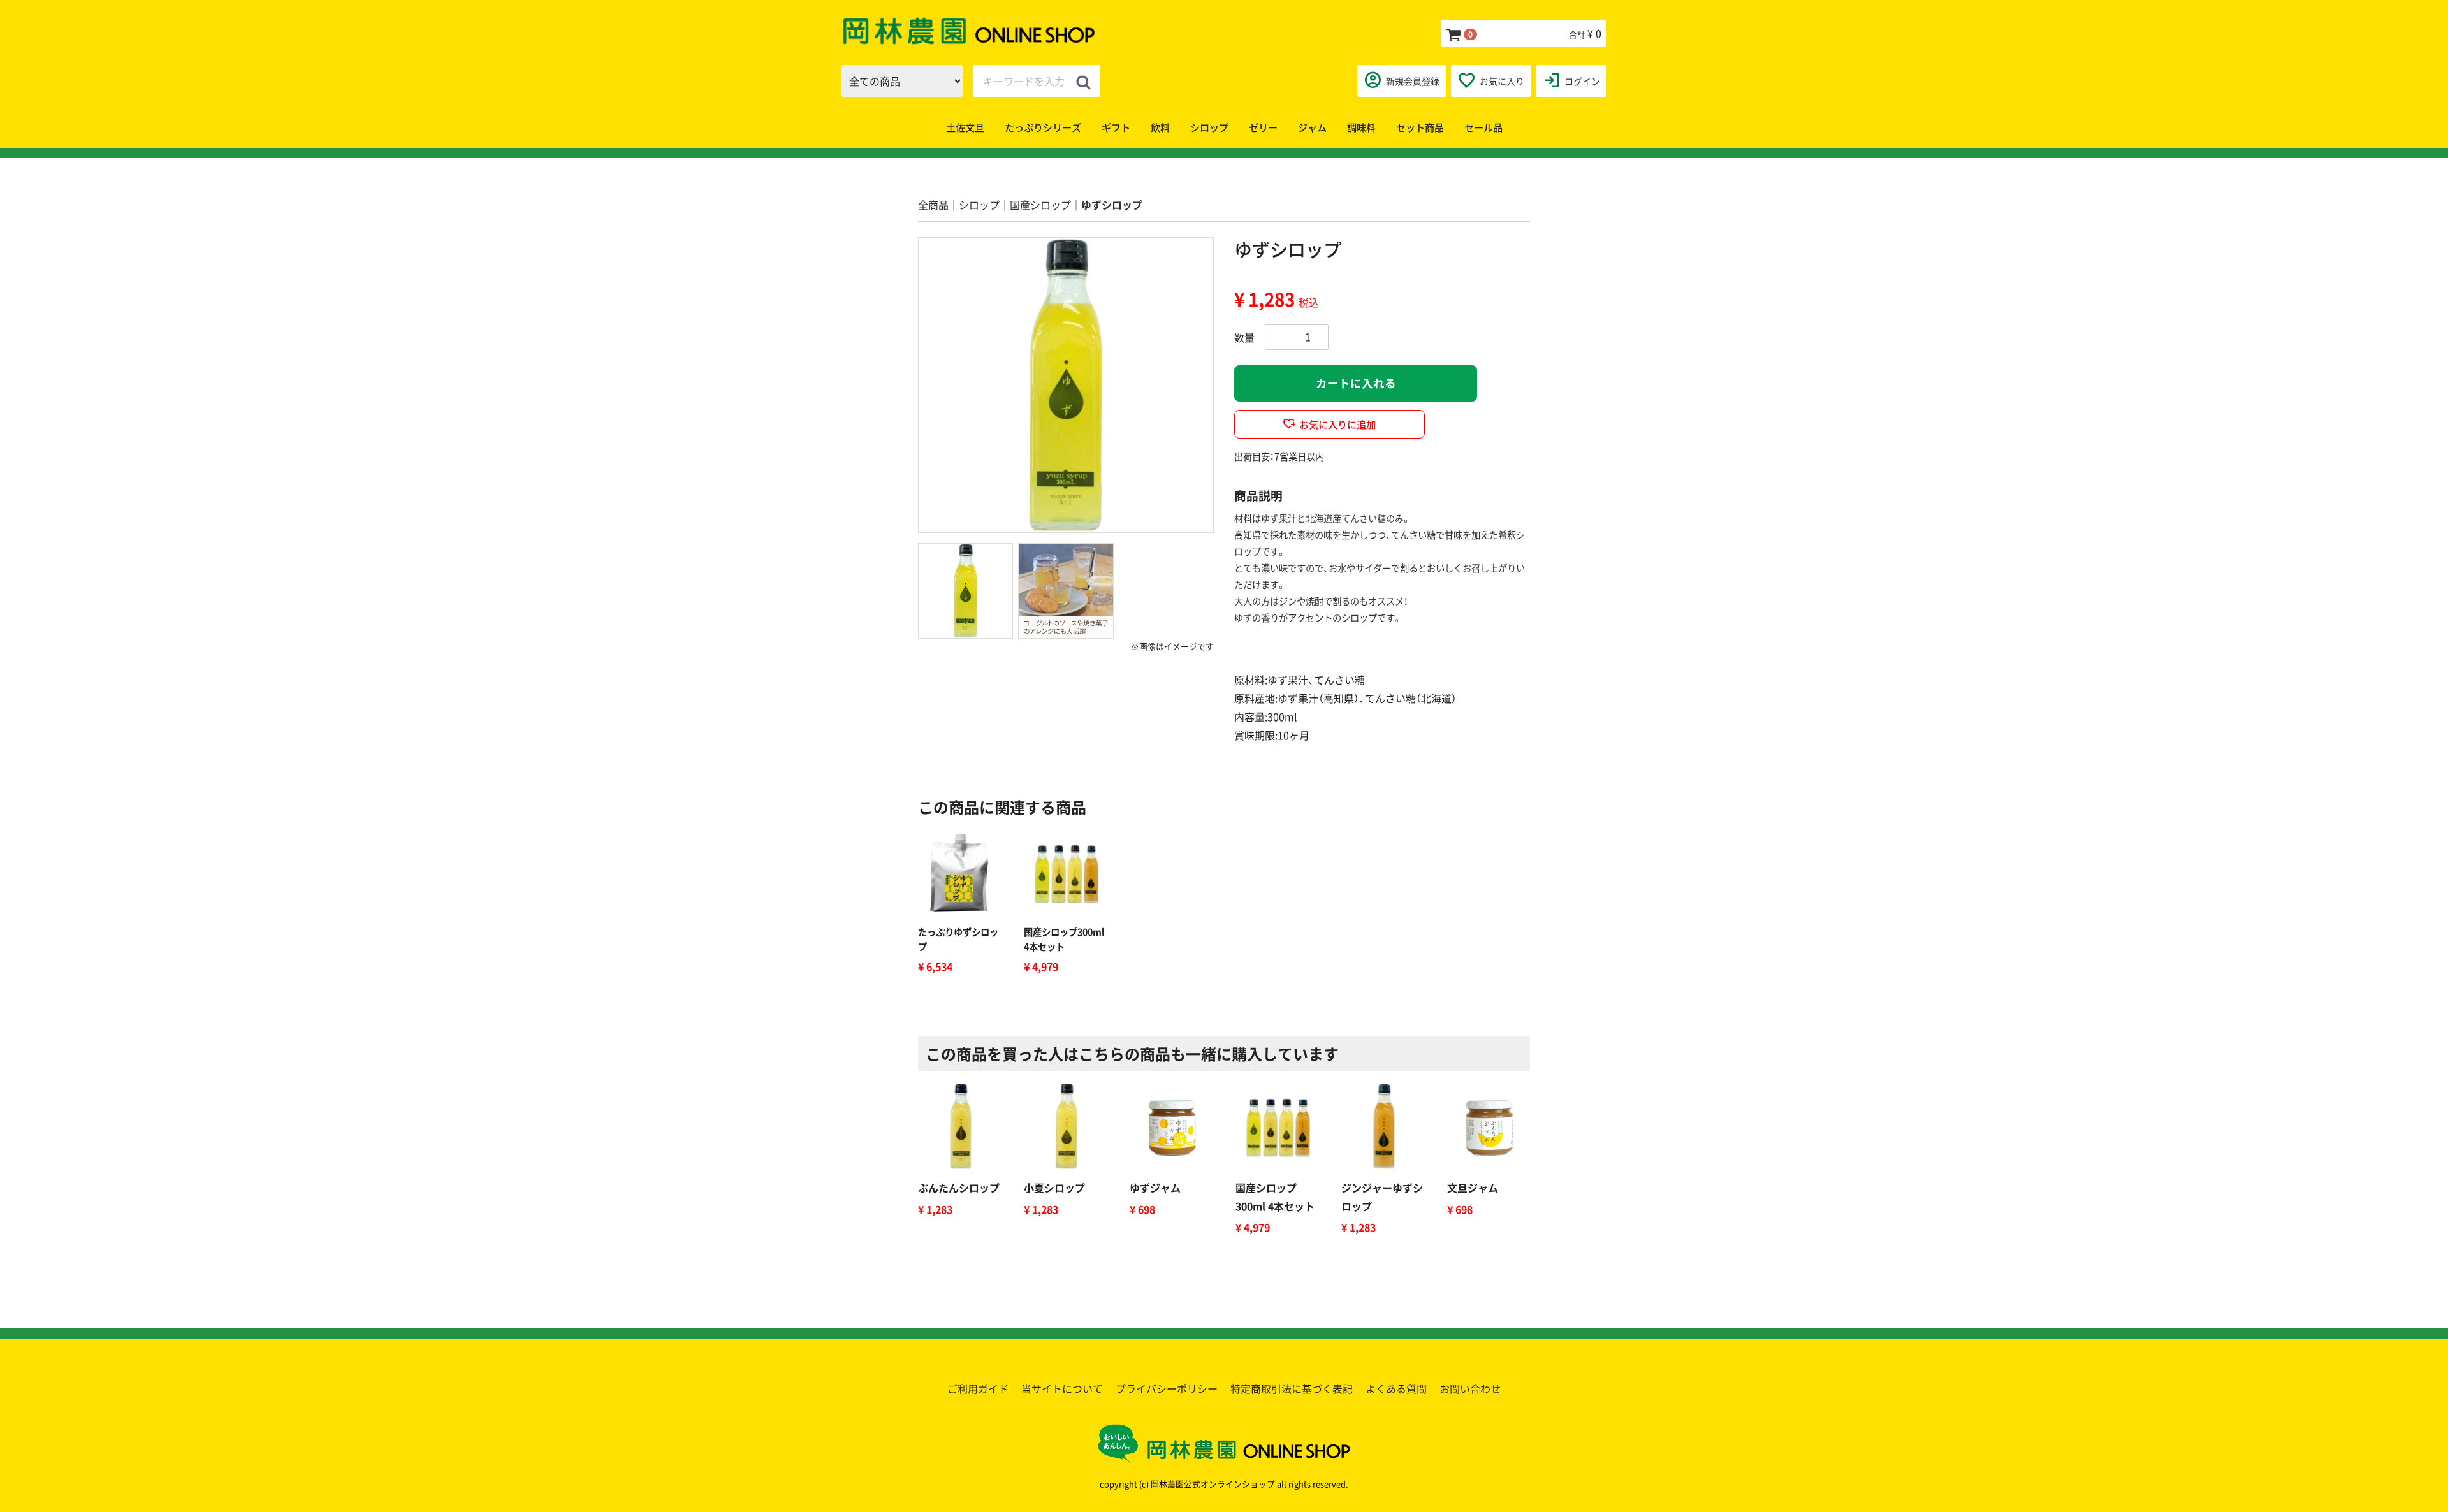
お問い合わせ (1470, 1388)
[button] (965, 591)
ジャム (1312, 127)
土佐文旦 (965, 127)
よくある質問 (1396, 1388)
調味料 (1361, 127)
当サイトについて (1062, 1388)
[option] (1066, 385)
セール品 (1483, 127)
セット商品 (1420, 127)
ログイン (1571, 80)
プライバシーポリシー (1167, 1388)
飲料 (1160, 127)
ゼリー (1263, 127)
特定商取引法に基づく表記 (1292, 1388)
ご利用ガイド (978, 1388)
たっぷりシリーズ (1043, 127)
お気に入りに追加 (1337, 424)
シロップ (1209, 127)
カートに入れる (1356, 383)
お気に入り (1491, 80)
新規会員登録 (1402, 80)
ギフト (1116, 127)
